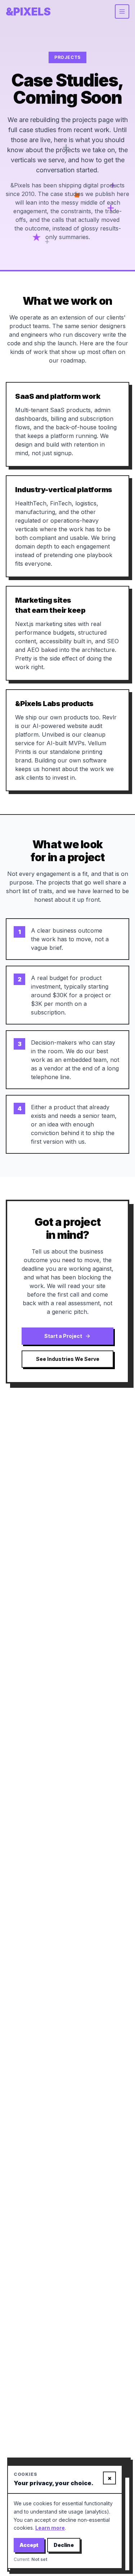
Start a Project (63, 1336)
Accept (29, 2545)
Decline (64, 2545)
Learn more (50, 2528)
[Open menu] (122, 11)
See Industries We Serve (68, 1359)
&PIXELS (28, 11)
